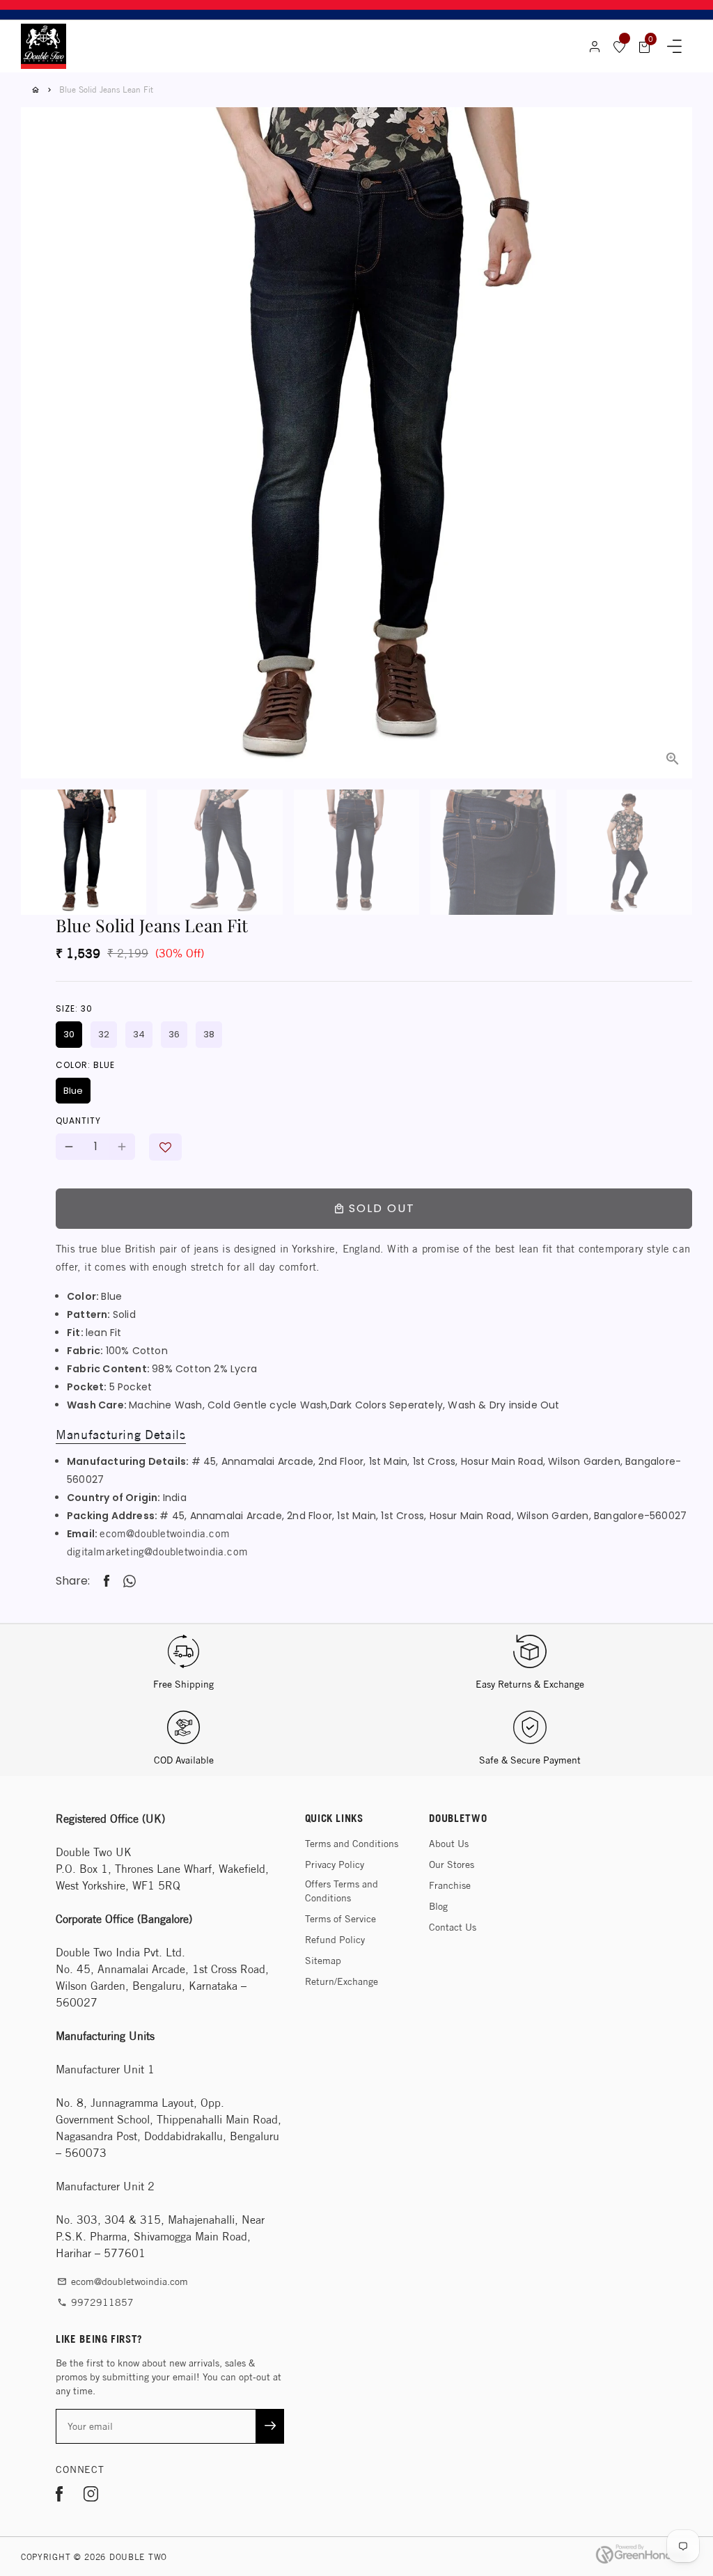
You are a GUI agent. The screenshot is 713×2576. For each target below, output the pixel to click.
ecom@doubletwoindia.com (165, 1533)
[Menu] (674, 47)
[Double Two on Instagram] (91, 2496)
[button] (165, 1147)
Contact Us (453, 1927)
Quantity (78, 1121)
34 (139, 1034)
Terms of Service (340, 1919)
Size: (74, 1008)
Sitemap (323, 1961)
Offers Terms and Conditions (342, 1891)
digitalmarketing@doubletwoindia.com (157, 1552)
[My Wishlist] (620, 47)
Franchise (450, 1885)
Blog (438, 1906)
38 (209, 1034)
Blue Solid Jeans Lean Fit (106, 89)
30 (69, 1034)
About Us (449, 1844)
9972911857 (95, 2302)
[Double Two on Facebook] (59, 2496)
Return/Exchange (342, 1981)
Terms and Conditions (352, 1844)
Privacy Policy (335, 1864)
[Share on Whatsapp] (130, 1581)
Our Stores (452, 1864)
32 (104, 1034)
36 (174, 1034)
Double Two (138, 2557)
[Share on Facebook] (107, 1581)
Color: (85, 1065)
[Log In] (595, 47)
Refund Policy (335, 1940)
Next (673, 407)
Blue (73, 1091)
